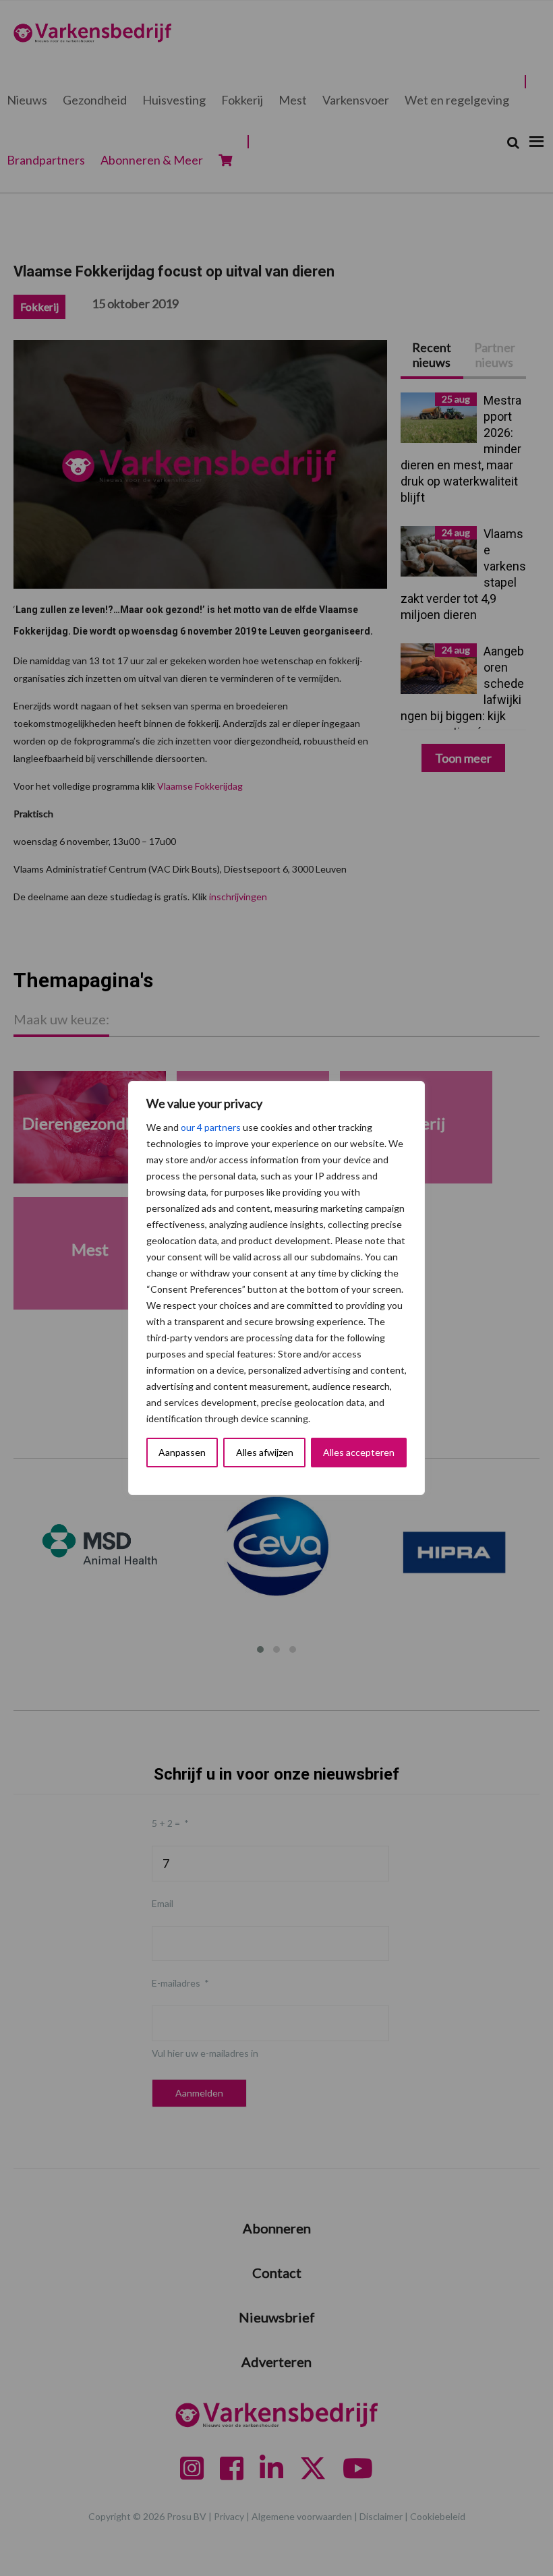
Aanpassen (182, 1452)
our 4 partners (211, 1127)
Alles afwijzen (265, 1452)
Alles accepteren (359, 1452)
